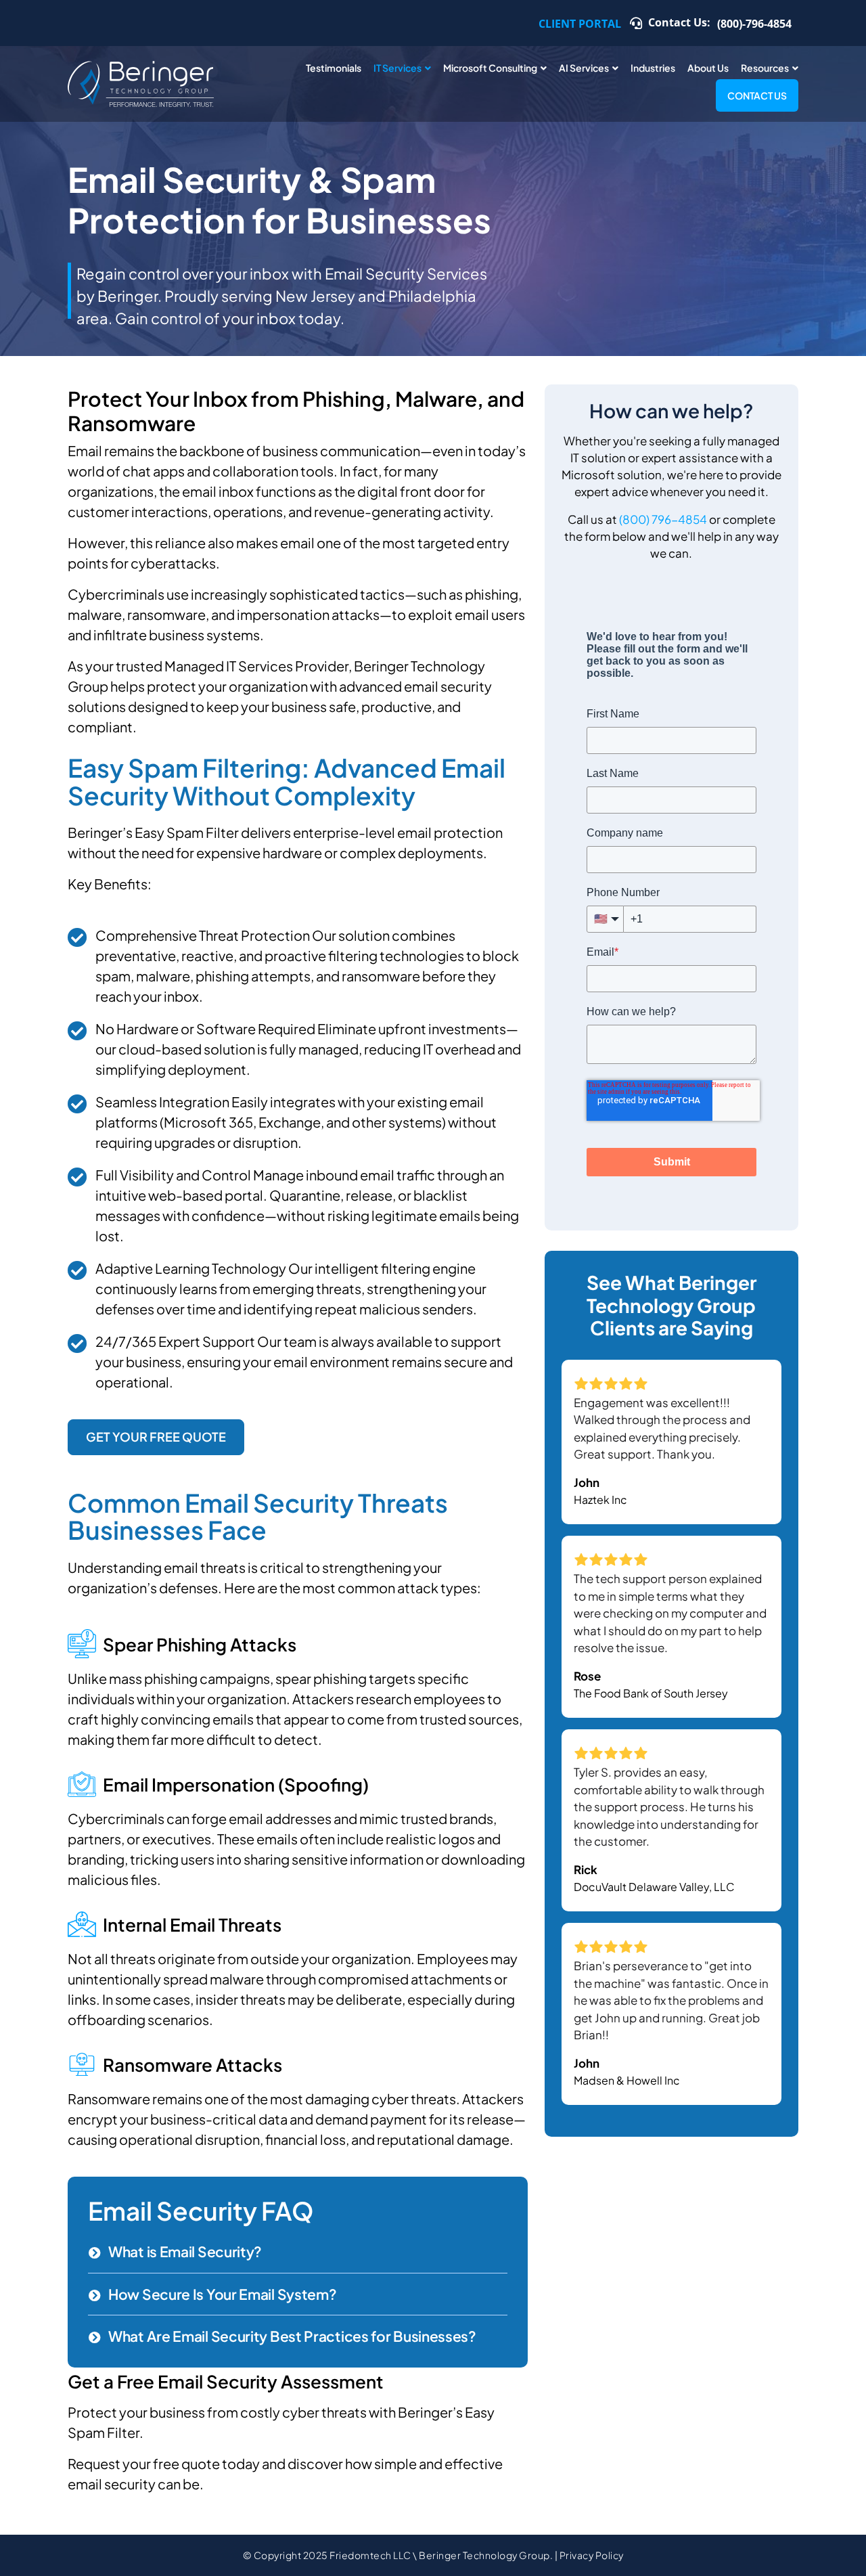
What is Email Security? (185, 2251)
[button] (298, 2252)
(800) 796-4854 (663, 519)
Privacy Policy (592, 2555)
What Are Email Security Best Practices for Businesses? (292, 2336)
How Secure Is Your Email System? (222, 2294)
